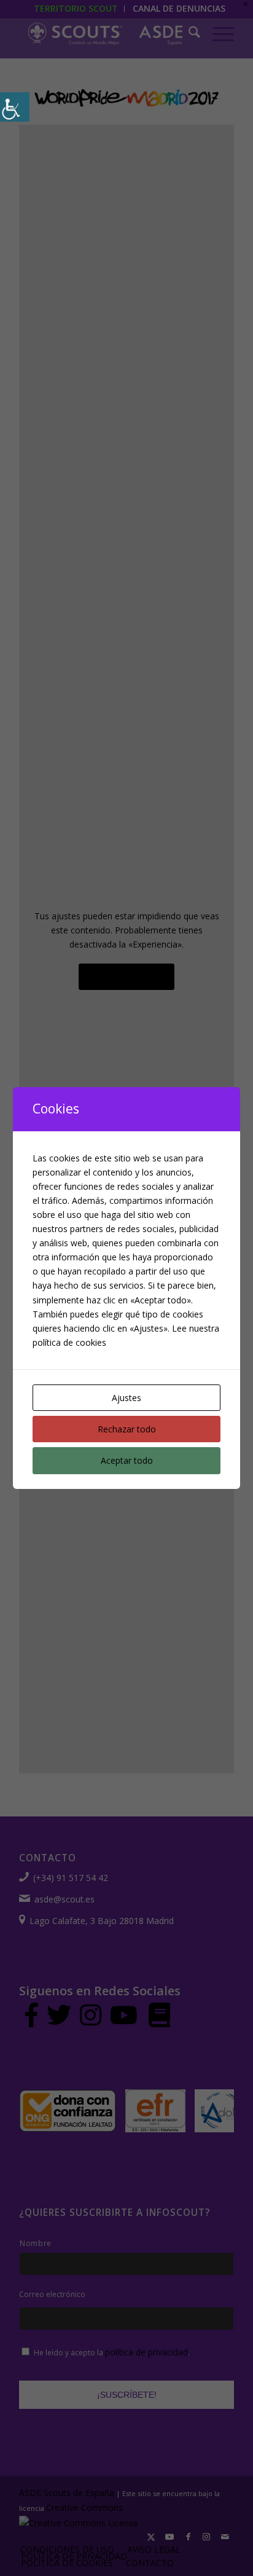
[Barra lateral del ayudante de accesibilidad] (15, 107)
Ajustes (126, 1398)
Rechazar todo (127, 1429)
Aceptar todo (127, 1460)
